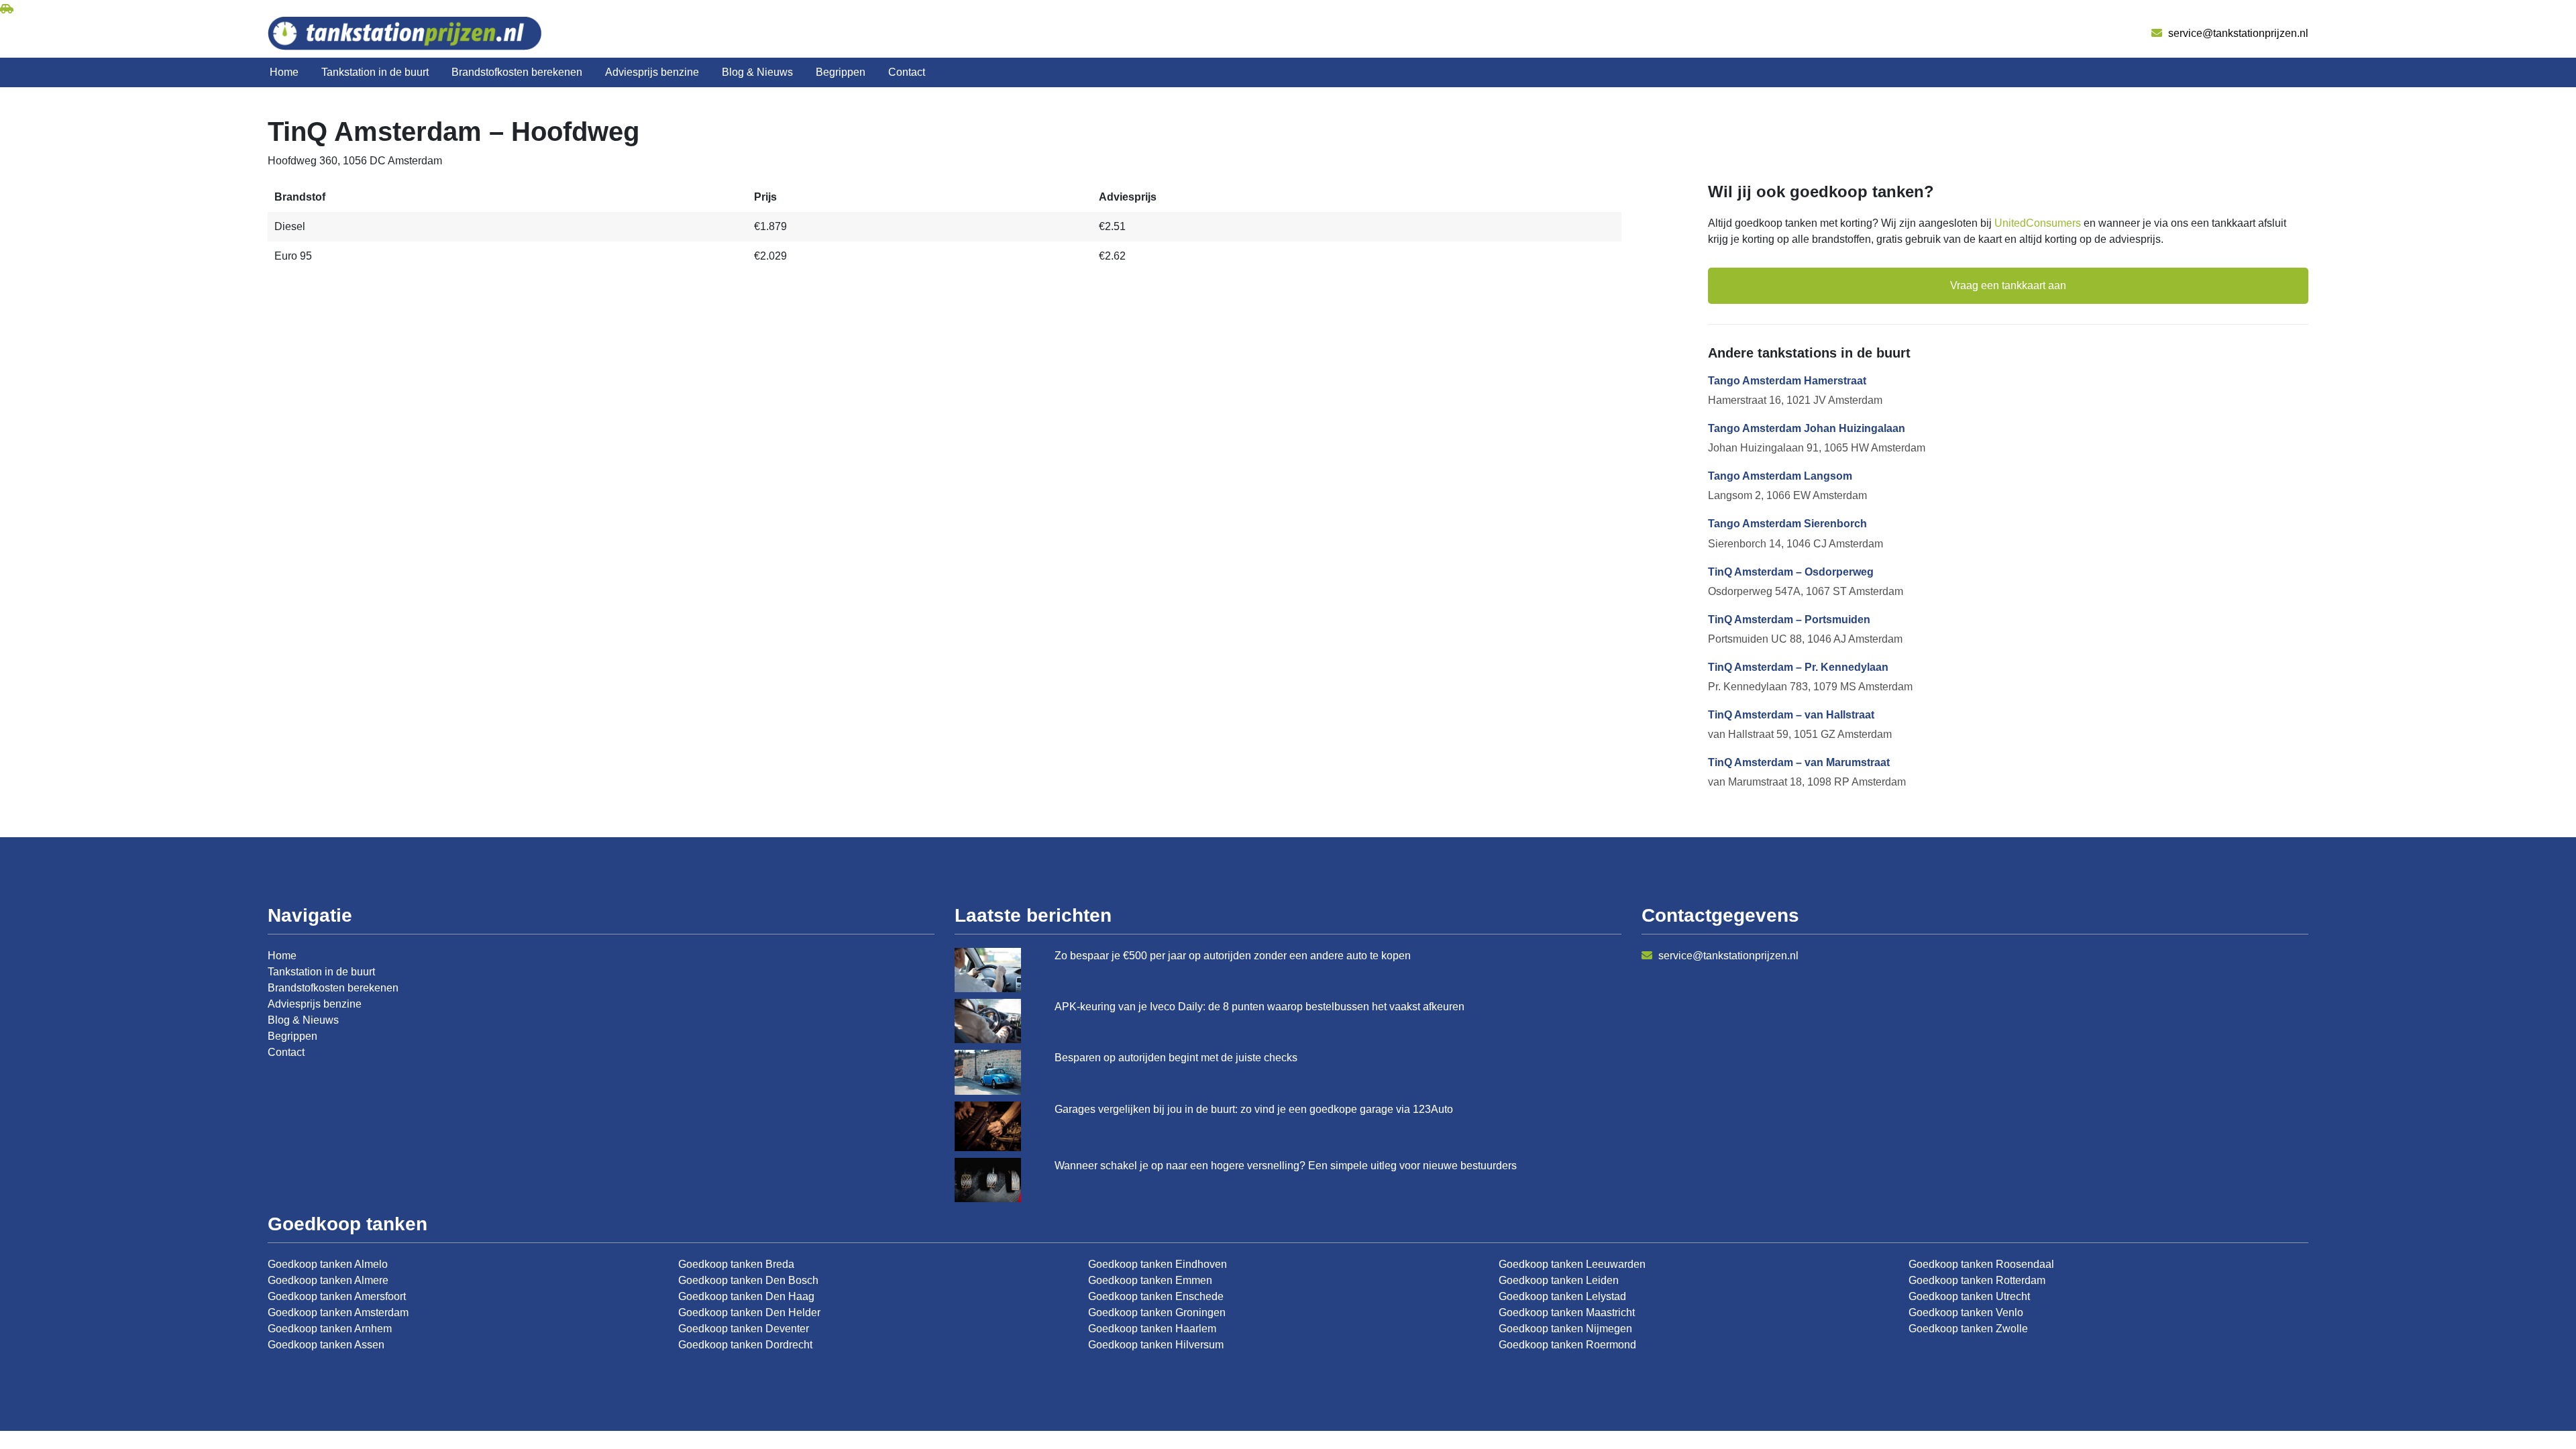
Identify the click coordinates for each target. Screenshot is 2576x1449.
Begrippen (841, 72)
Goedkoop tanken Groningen (1157, 1312)
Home (284, 72)
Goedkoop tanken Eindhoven (1158, 1264)
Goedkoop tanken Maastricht (1567, 1312)
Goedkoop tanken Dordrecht (745, 1345)
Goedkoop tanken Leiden (1559, 1280)
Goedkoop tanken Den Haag (746, 1296)
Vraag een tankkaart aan (2008, 285)
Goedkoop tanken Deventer (744, 1329)
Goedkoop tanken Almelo (328, 1264)
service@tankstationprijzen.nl (2237, 33)
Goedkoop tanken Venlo (1966, 1312)
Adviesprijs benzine (652, 72)
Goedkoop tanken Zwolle (1968, 1329)
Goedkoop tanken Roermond (1567, 1345)
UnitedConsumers (2038, 223)
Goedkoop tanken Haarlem (1152, 1329)
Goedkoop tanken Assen (326, 1345)
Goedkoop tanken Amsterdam (338, 1312)
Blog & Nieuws (757, 72)
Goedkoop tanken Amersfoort (337, 1296)
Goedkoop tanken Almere (328, 1280)
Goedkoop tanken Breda (736, 1264)
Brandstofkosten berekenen (517, 72)
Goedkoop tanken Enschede (1156, 1296)
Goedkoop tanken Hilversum (1156, 1345)
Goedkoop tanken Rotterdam (1977, 1280)
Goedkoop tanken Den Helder (749, 1312)
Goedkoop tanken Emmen (1150, 1280)
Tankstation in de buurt (375, 72)
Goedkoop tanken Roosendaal (1981, 1264)
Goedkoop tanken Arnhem (330, 1329)
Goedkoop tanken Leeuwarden (1572, 1264)
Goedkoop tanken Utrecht (1969, 1296)
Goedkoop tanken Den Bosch (748, 1280)
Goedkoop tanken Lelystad (1562, 1296)
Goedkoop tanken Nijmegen (1565, 1329)
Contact (907, 72)
